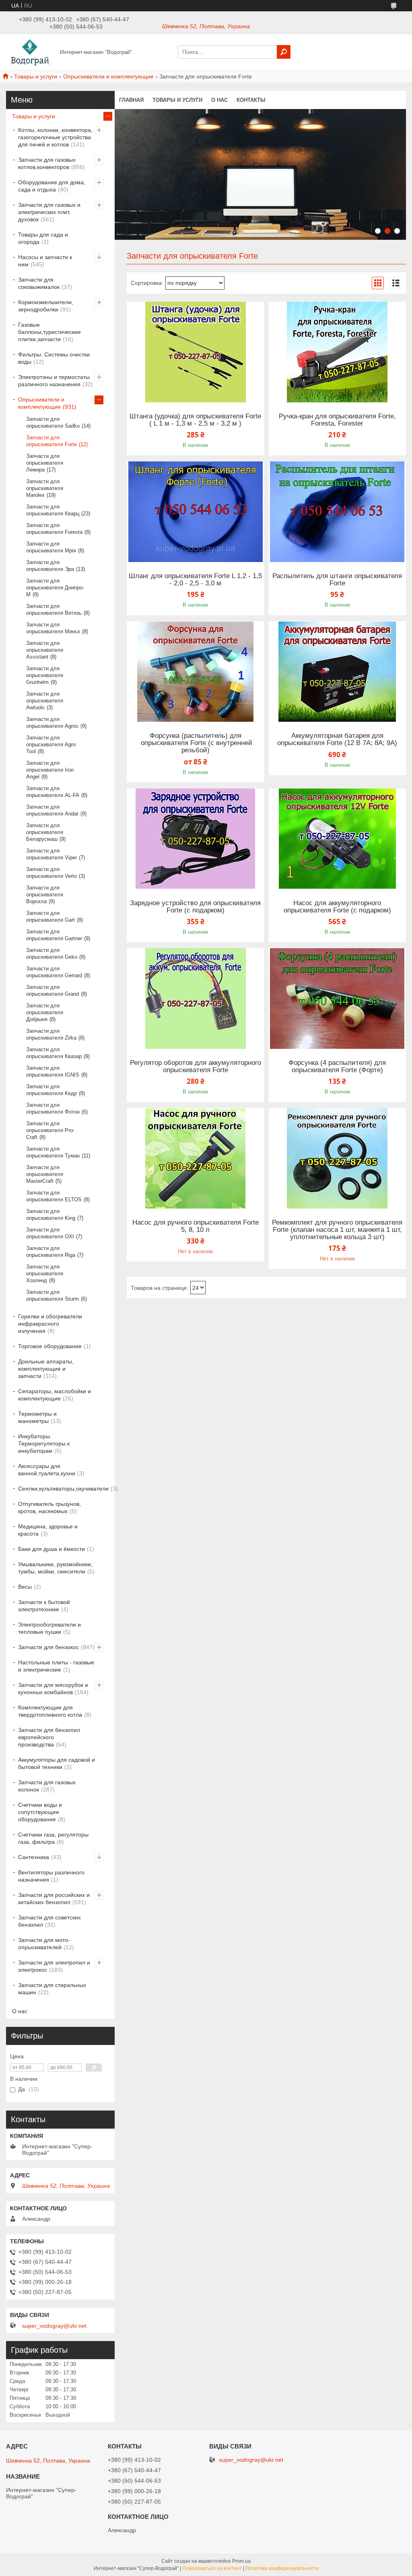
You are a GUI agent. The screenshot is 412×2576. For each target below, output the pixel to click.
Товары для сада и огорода (43, 238)
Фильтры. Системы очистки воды (54, 358)
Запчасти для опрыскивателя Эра (50, 566)
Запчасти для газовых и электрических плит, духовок (49, 212)
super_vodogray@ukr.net (54, 2326)
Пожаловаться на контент (212, 2568)
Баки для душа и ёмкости (51, 1549)
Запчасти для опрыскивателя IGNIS (53, 1071)
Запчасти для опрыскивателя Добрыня (45, 1012)
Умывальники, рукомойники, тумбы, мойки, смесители (55, 1568)
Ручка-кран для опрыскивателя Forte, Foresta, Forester (337, 420)
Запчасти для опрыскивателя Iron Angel (50, 770)
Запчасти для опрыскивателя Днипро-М (55, 588)
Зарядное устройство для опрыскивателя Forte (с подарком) (195, 907)
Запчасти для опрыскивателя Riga (51, 1252)
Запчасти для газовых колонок (47, 1786)
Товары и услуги (36, 76)
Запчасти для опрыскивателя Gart (50, 916)
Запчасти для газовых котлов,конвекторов (47, 163)
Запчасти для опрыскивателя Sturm (53, 1295)
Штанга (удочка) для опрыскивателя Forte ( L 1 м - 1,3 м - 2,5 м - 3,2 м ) (195, 420)
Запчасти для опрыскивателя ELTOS (54, 1196)
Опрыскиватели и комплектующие (108, 76)
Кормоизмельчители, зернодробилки (46, 306)
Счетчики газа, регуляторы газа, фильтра (53, 1838)
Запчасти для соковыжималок (39, 283)
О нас (219, 100)
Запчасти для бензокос (48, 1647)
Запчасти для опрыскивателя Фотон (53, 1108)
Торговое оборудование (50, 1346)
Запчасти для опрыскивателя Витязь (54, 610)
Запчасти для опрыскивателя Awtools (45, 701)
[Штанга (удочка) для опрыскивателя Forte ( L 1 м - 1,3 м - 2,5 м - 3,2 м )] (195, 352)
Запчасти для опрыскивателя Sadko (53, 422)
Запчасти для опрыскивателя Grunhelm (45, 675)
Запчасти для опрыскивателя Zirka (51, 1034)
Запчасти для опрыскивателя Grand (53, 990)
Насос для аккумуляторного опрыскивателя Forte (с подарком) (337, 907)
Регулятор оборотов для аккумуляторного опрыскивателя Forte (196, 1067)
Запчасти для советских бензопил (49, 1921)
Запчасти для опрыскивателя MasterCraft (45, 1174)
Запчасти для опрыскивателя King (51, 1215)
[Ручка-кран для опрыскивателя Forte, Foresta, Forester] (337, 352)
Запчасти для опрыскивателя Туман (53, 1152)
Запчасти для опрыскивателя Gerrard (54, 972)
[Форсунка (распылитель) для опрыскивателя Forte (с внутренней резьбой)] (195, 671)
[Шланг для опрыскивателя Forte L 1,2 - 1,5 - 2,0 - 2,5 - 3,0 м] (195, 512)
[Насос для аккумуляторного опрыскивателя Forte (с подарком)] (337, 839)
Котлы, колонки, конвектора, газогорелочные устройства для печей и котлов (55, 137)
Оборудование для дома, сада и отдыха (52, 186)
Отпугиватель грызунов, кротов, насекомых (49, 1507)
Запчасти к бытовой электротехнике (44, 1606)
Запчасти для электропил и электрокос (54, 1966)
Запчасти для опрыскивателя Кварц (53, 510)
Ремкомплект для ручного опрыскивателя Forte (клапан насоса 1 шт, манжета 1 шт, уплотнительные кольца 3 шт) (337, 1230)
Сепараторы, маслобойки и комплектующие (55, 1395)
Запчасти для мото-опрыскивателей (44, 1944)
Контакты (251, 100)
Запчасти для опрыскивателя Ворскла (45, 895)
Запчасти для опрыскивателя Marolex (45, 488)
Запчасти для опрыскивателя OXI (50, 1233)
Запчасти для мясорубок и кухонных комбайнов (53, 1689)
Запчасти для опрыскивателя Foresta (54, 529)
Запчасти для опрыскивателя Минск (53, 628)
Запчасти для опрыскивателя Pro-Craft (50, 1130)
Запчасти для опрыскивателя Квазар (54, 1053)
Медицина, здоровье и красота (48, 1530)
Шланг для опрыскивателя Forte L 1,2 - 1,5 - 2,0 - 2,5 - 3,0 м (195, 580)
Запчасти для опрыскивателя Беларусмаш (45, 832)
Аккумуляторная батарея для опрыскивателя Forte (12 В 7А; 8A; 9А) (337, 739)
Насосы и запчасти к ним (45, 261)
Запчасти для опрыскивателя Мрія (51, 547)
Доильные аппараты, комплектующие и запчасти (46, 1369)
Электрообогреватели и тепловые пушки (49, 1628)
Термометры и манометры (37, 1417)
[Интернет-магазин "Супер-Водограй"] (31, 51)
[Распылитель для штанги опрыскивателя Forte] (337, 512)
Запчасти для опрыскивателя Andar (52, 810)
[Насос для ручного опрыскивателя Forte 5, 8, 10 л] (195, 1158)
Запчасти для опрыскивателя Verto (51, 873)
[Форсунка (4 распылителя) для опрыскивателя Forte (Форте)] (337, 999)
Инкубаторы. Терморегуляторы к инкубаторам (44, 1443)
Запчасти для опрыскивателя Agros (52, 723)
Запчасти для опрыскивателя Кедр (51, 1090)
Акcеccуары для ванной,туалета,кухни (47, 1470)
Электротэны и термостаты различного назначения (54, 381)
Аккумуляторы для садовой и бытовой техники (57, 1763)
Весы (25, 1587)
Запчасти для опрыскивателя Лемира (45, 463)
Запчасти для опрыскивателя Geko (52, 953)
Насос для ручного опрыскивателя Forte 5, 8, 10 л (196, 1226)
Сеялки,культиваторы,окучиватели (63, 1489)
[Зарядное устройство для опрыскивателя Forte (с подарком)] (195, 839)
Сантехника (34, 1857)
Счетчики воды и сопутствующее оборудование (40, 1812)
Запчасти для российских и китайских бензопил (54, 1899)
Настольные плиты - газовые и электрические (56, 1666)
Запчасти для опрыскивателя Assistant (45, 650)
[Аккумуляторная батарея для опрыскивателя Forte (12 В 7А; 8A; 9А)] (337, 671)
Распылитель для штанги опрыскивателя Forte (337, 580)
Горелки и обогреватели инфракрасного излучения (50, 1324)
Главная (131, 100)
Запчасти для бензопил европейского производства (49, 1737)
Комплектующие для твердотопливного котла (50, 1711)
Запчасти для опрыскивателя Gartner (54, 935)
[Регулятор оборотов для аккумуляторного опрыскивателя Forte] (195, 999)
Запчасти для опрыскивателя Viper (51, 854)
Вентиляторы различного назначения (51, 1876)
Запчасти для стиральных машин (52, 1989)
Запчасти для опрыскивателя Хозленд (45, 1274)
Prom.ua (241, 2561)
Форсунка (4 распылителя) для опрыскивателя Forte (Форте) (337, 1067)
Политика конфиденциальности (282, 2568)
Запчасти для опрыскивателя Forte (51, 441)
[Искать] (284, 52)
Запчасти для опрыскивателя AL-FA (53, 792)
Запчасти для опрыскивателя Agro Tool (51, 744)
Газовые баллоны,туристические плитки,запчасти (49, 332)
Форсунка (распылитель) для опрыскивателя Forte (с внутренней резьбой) (196, 743)
